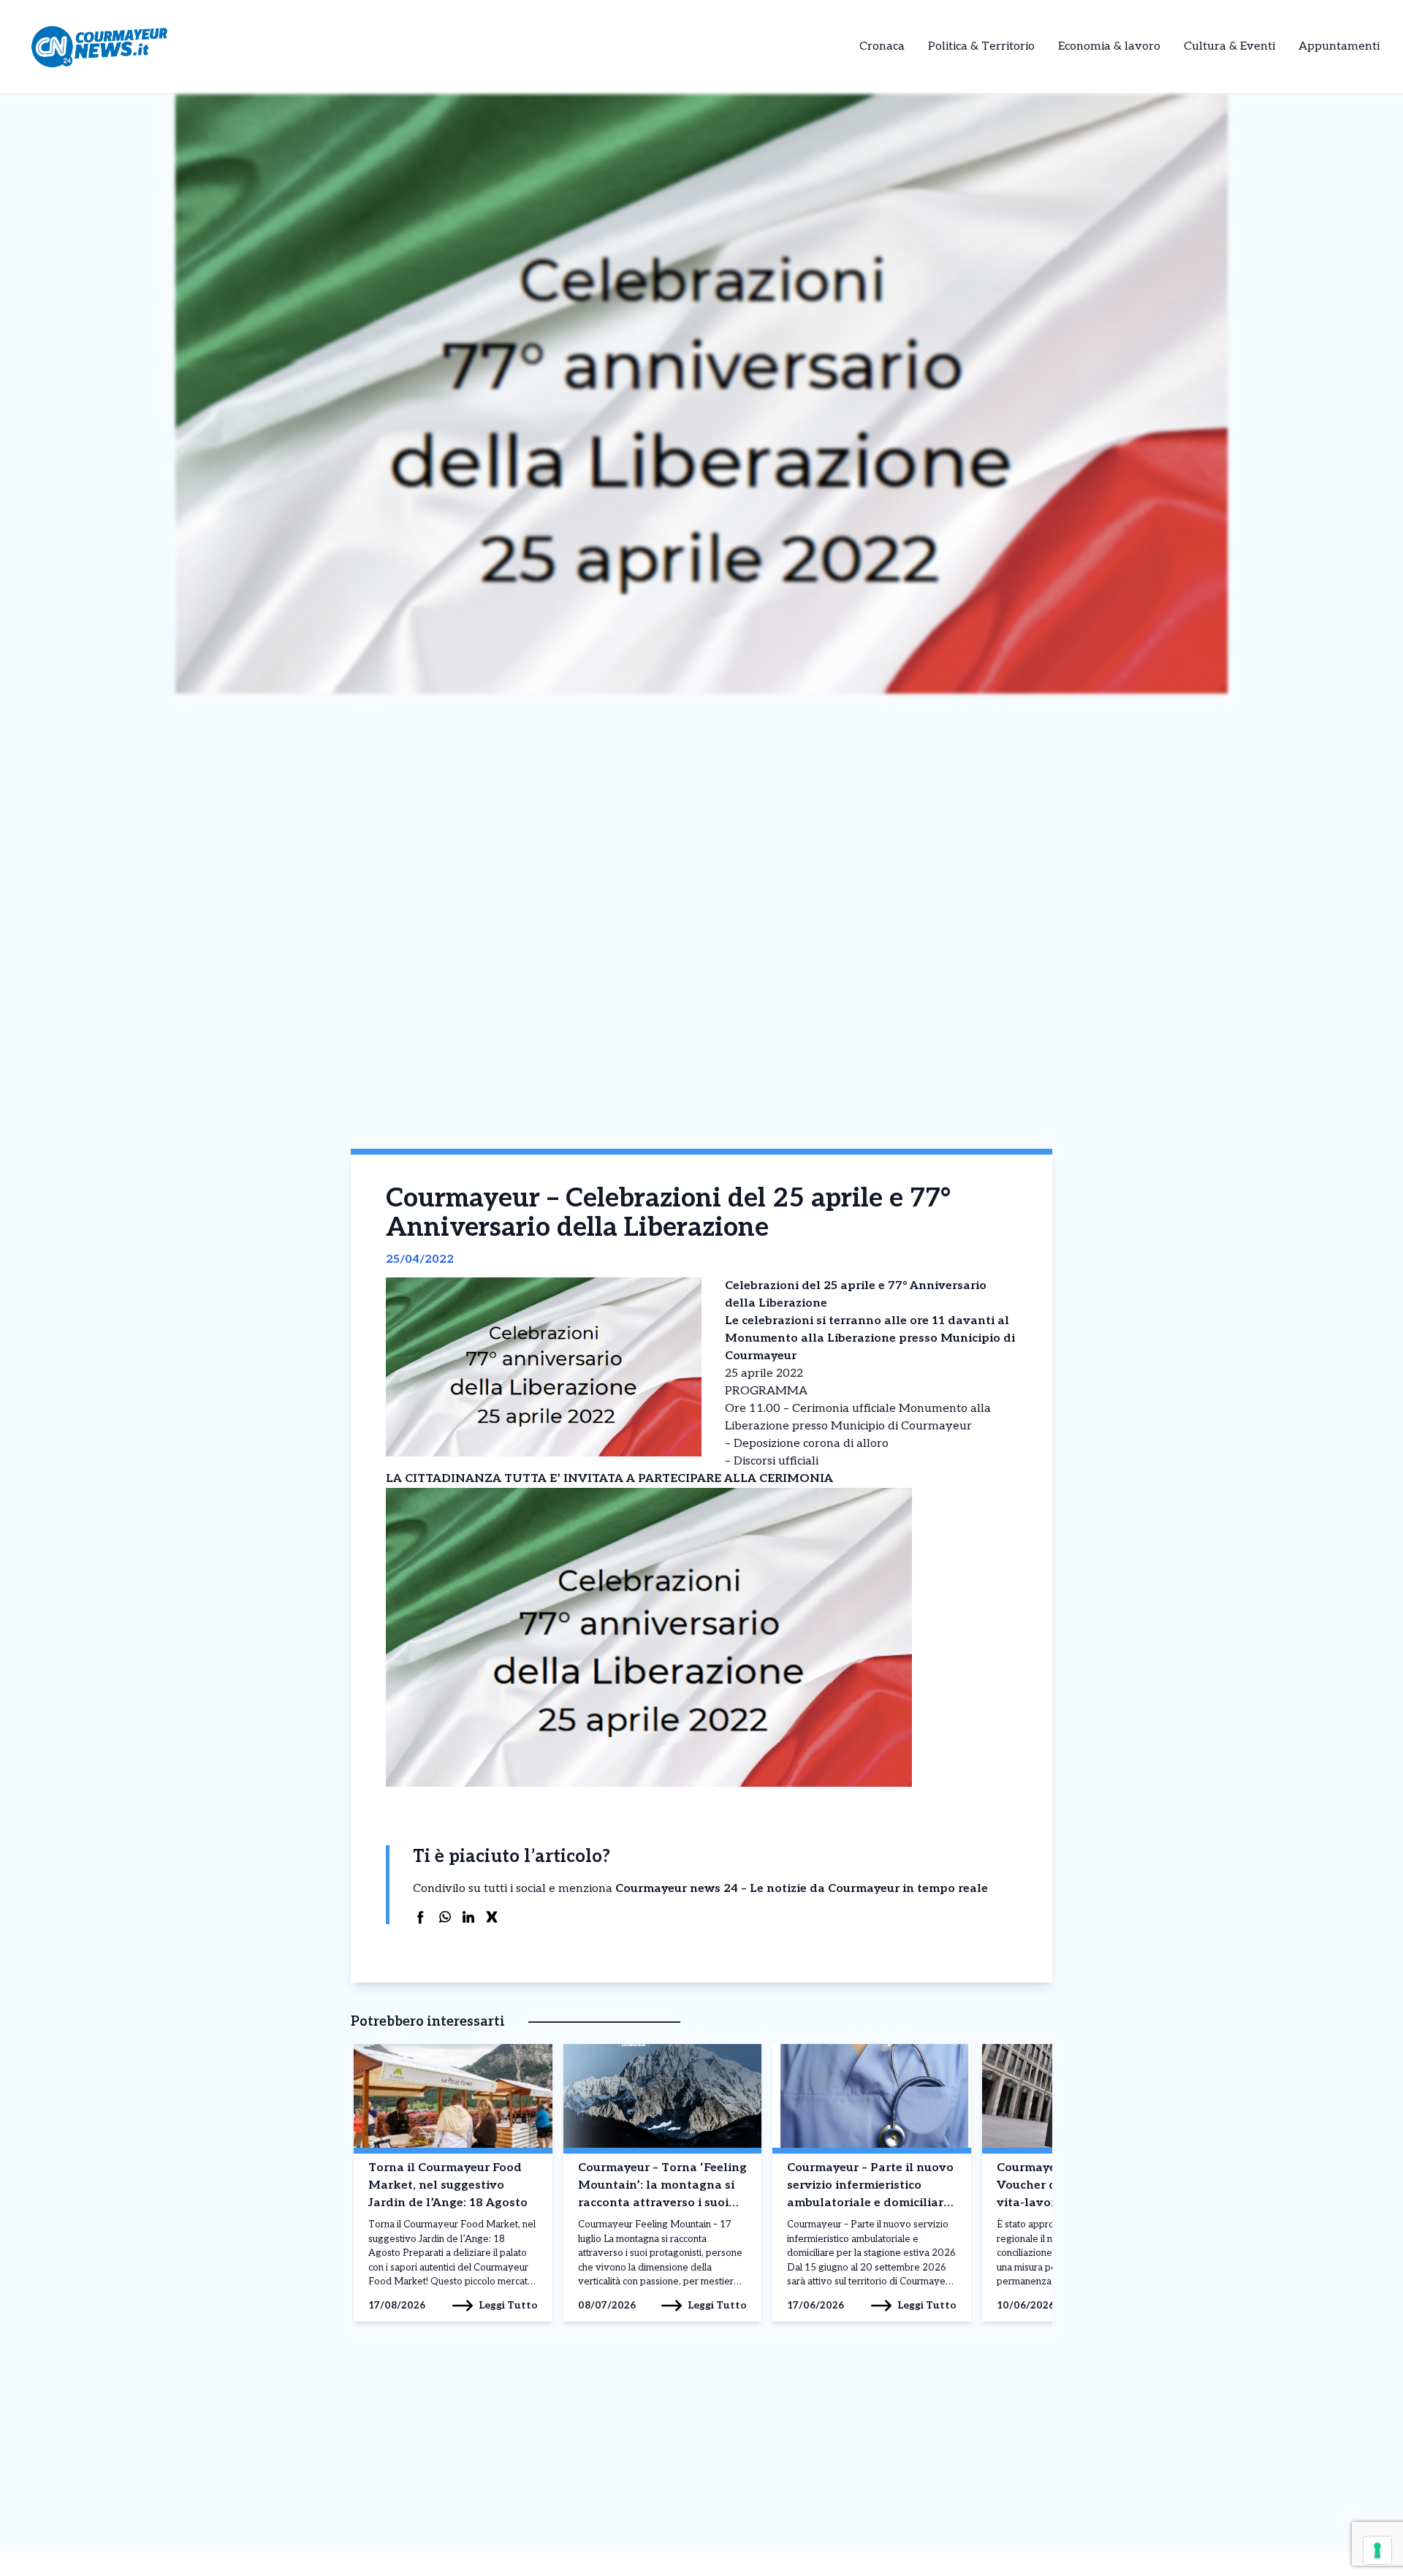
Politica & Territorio (981, 46)
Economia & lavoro (1109, 46)
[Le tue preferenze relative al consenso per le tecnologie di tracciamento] (1377, 2550)
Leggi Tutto (508, 2305)
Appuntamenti (1339, 46)
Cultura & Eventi (1229, 46)
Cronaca (882, 46)
